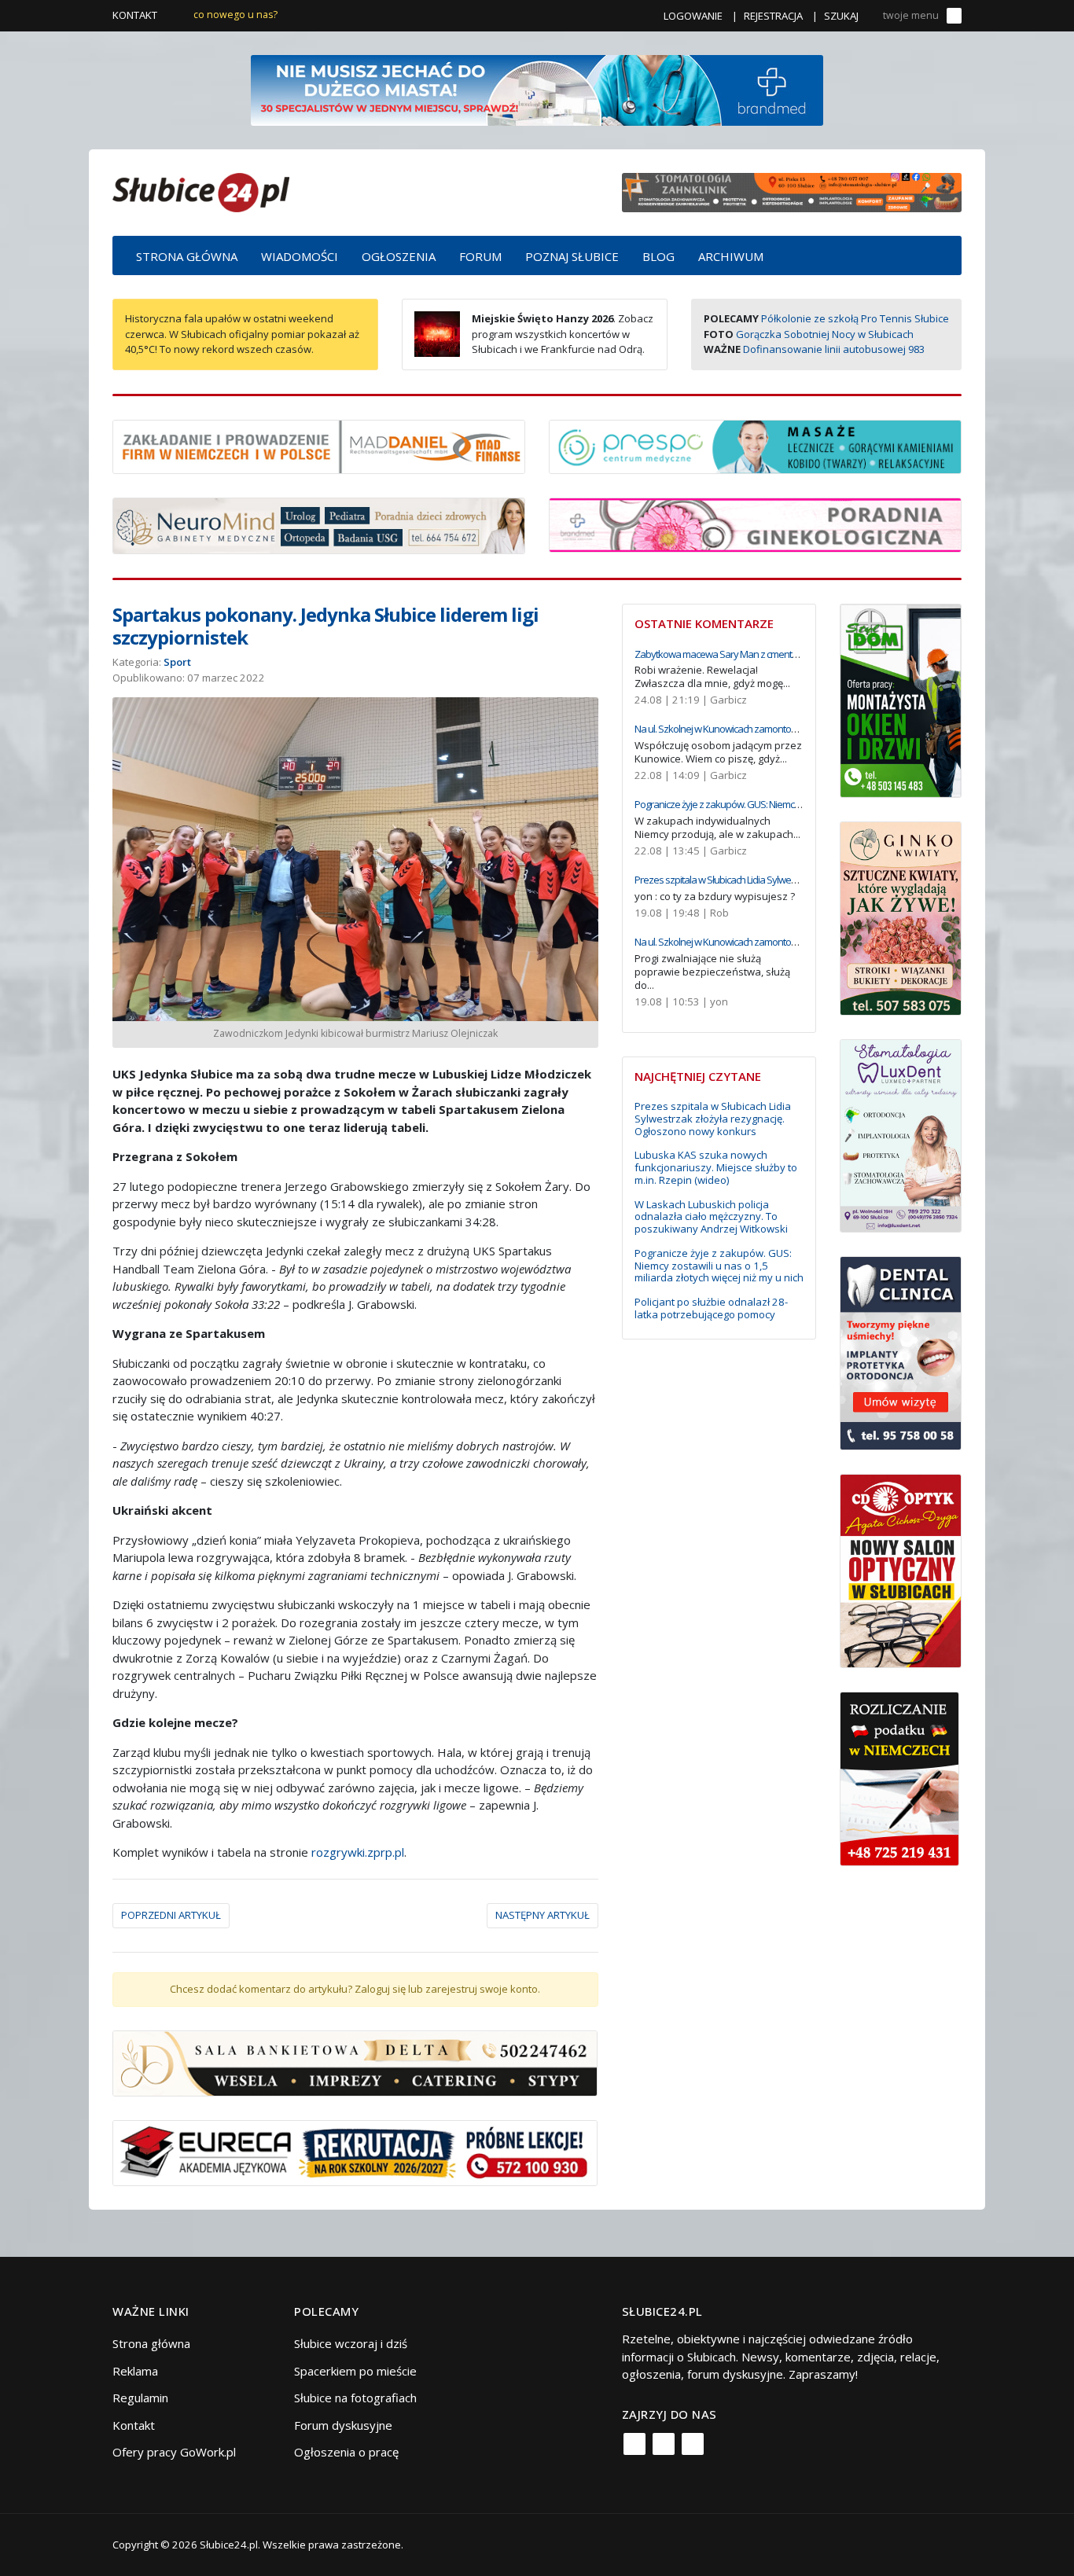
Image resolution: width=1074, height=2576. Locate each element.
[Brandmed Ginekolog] (755, 524)
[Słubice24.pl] (201, 191)
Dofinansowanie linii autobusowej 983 (834, 349)
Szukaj (841, 16)
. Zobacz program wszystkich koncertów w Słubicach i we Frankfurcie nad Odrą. (563, 334)
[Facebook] (634, 2444)
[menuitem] (187, 255)
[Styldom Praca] (901, 699)
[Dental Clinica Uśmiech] (901, 1352)
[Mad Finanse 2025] (319, 445)
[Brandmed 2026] (537, 89)
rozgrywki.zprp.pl (358, 1852)
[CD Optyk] (901, 1570)
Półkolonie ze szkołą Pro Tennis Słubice (855, 318)
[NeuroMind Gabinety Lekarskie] (319, 524)
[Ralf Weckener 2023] (899, 1777)
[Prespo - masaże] (755, 445)
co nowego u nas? (235, 15)
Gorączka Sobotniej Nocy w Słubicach (825, 334)
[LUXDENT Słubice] (901, 1134)
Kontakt (135, 15)
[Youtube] (693, 2444)
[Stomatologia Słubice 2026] (792, 191)
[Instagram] (664, 2444)
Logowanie (693, 16)
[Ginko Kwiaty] (901, 917)
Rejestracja (773, 16)
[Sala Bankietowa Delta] (355, 2062)
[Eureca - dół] (355, 2152)
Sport (177, 662)
